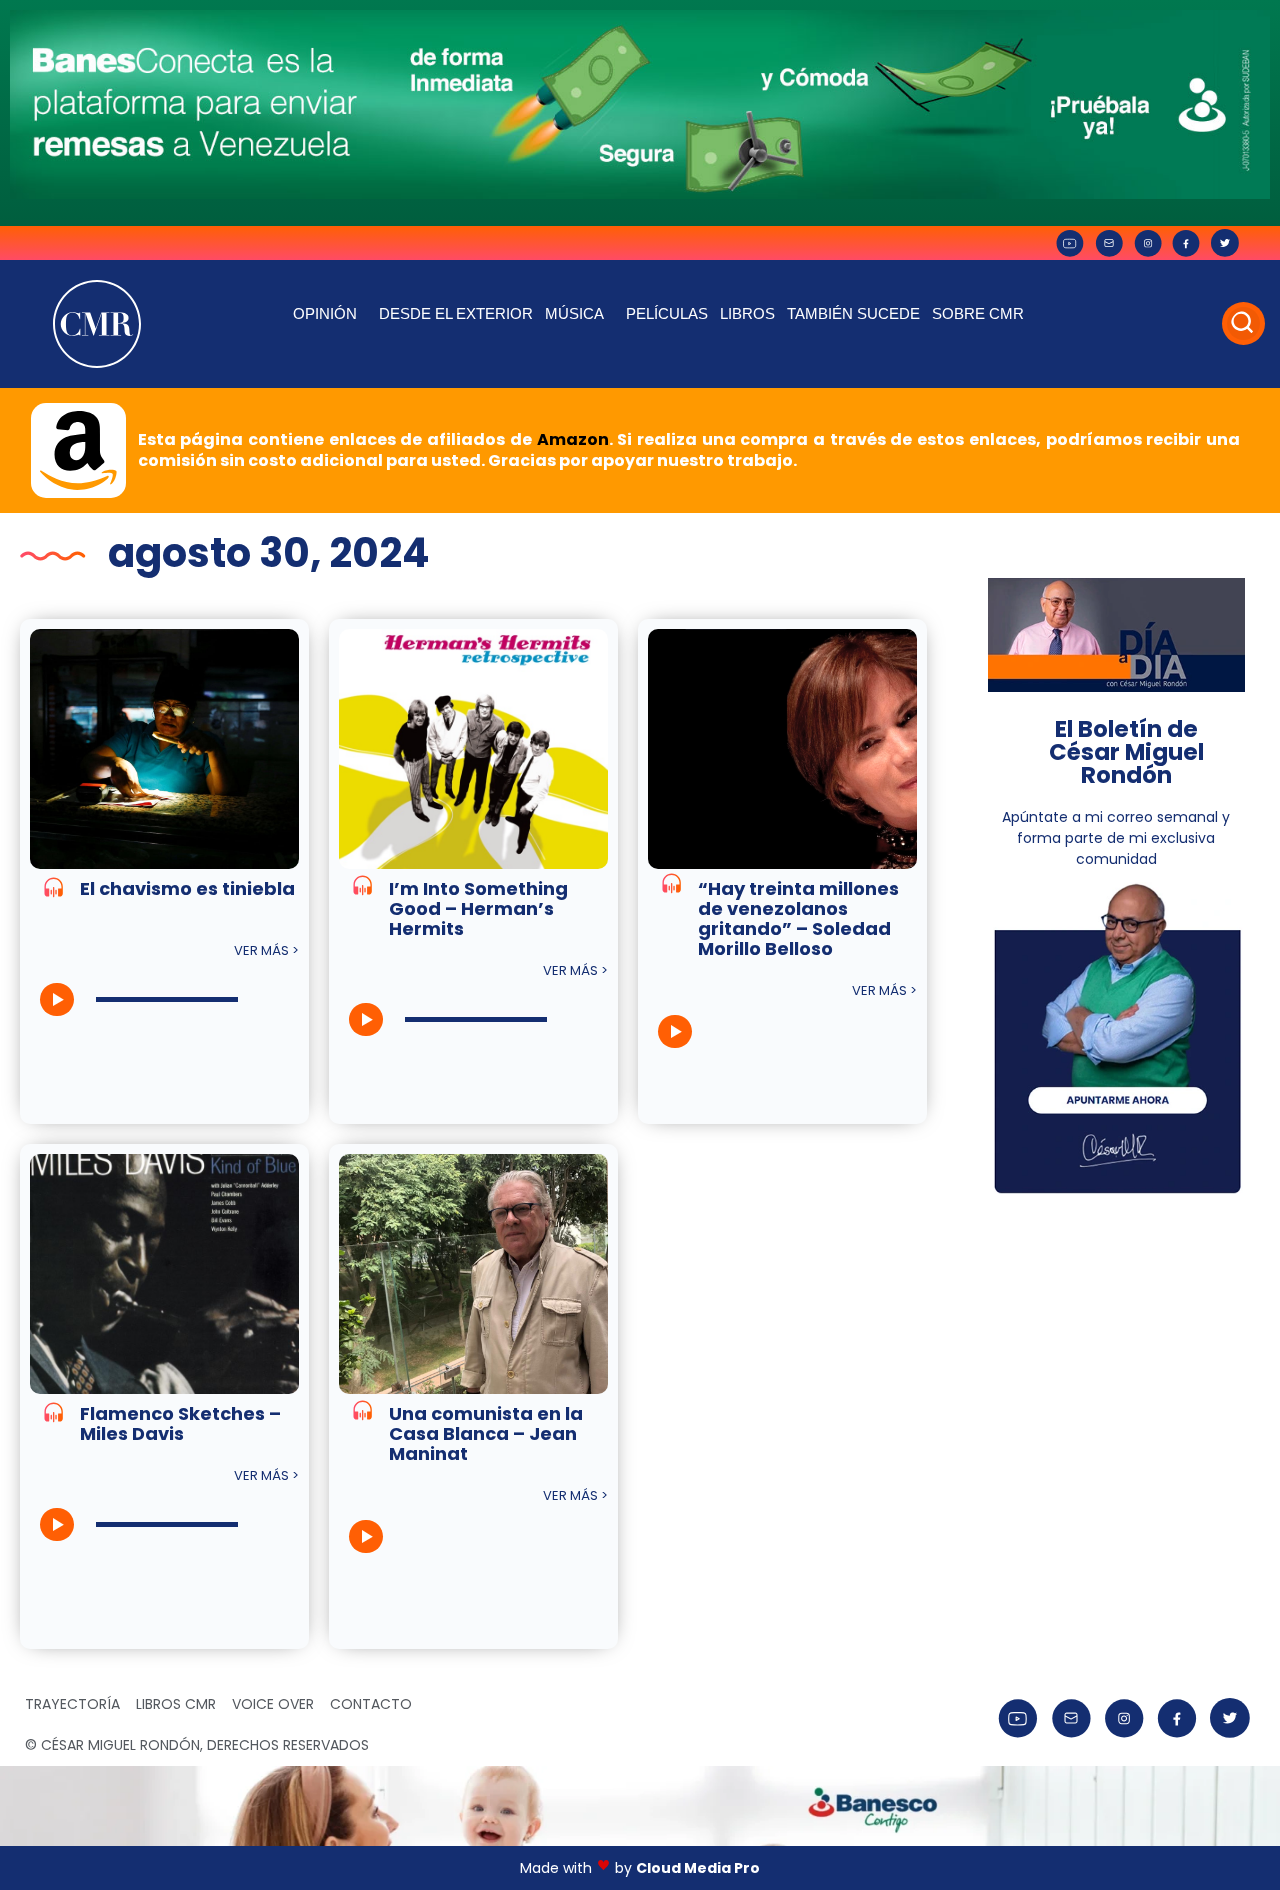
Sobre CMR (978, 313)
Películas (667, 313)
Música (574, 313)
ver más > (266, 950)
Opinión (325, 313)
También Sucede (853, 313)
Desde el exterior (456, 313)
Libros (747, 313)
